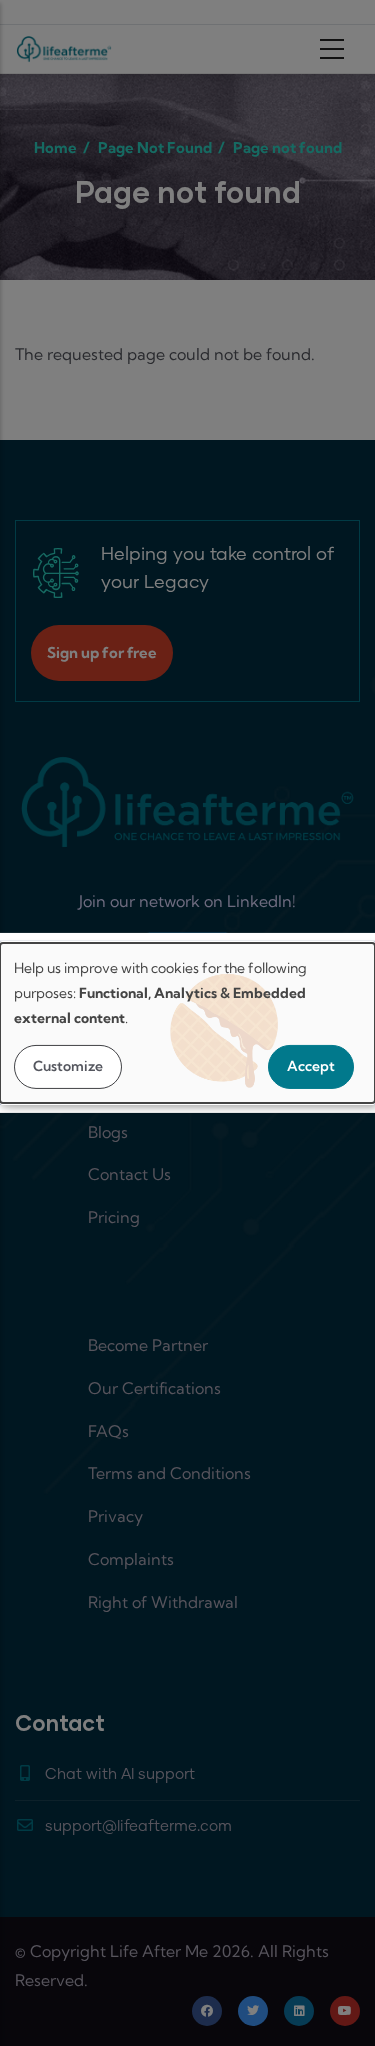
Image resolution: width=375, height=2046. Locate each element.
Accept (311, 1066)
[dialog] (187, 1023)
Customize (68, 1066)
